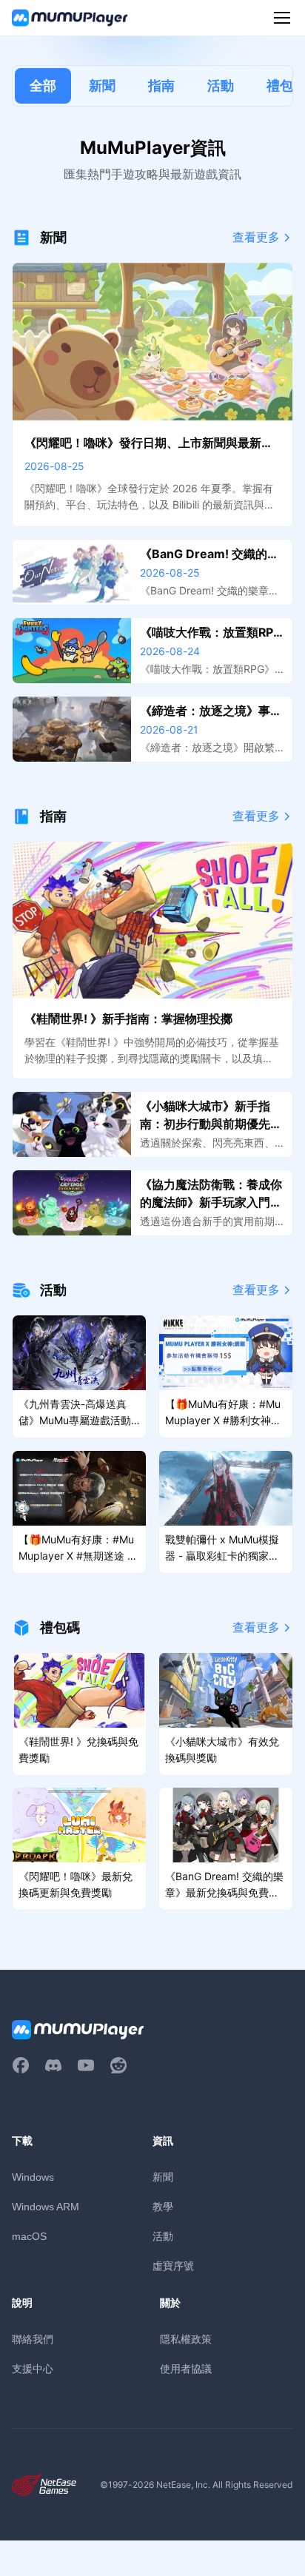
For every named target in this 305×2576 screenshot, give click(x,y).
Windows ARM (46, 2207)
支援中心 (33, 2368)
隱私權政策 (186, 2339)
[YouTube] (86, 2065)
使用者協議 (186, 2368)
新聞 (102, 85)
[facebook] (21, 2065)
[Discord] (53, 2065)
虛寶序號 (173, 2265)
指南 (161, 85)
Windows (33, 2177)
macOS (29, 2236)
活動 (221, 85)
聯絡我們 (33, 2339)
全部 (43, 85)
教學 (163, 2206)
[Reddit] (118, 2065)
